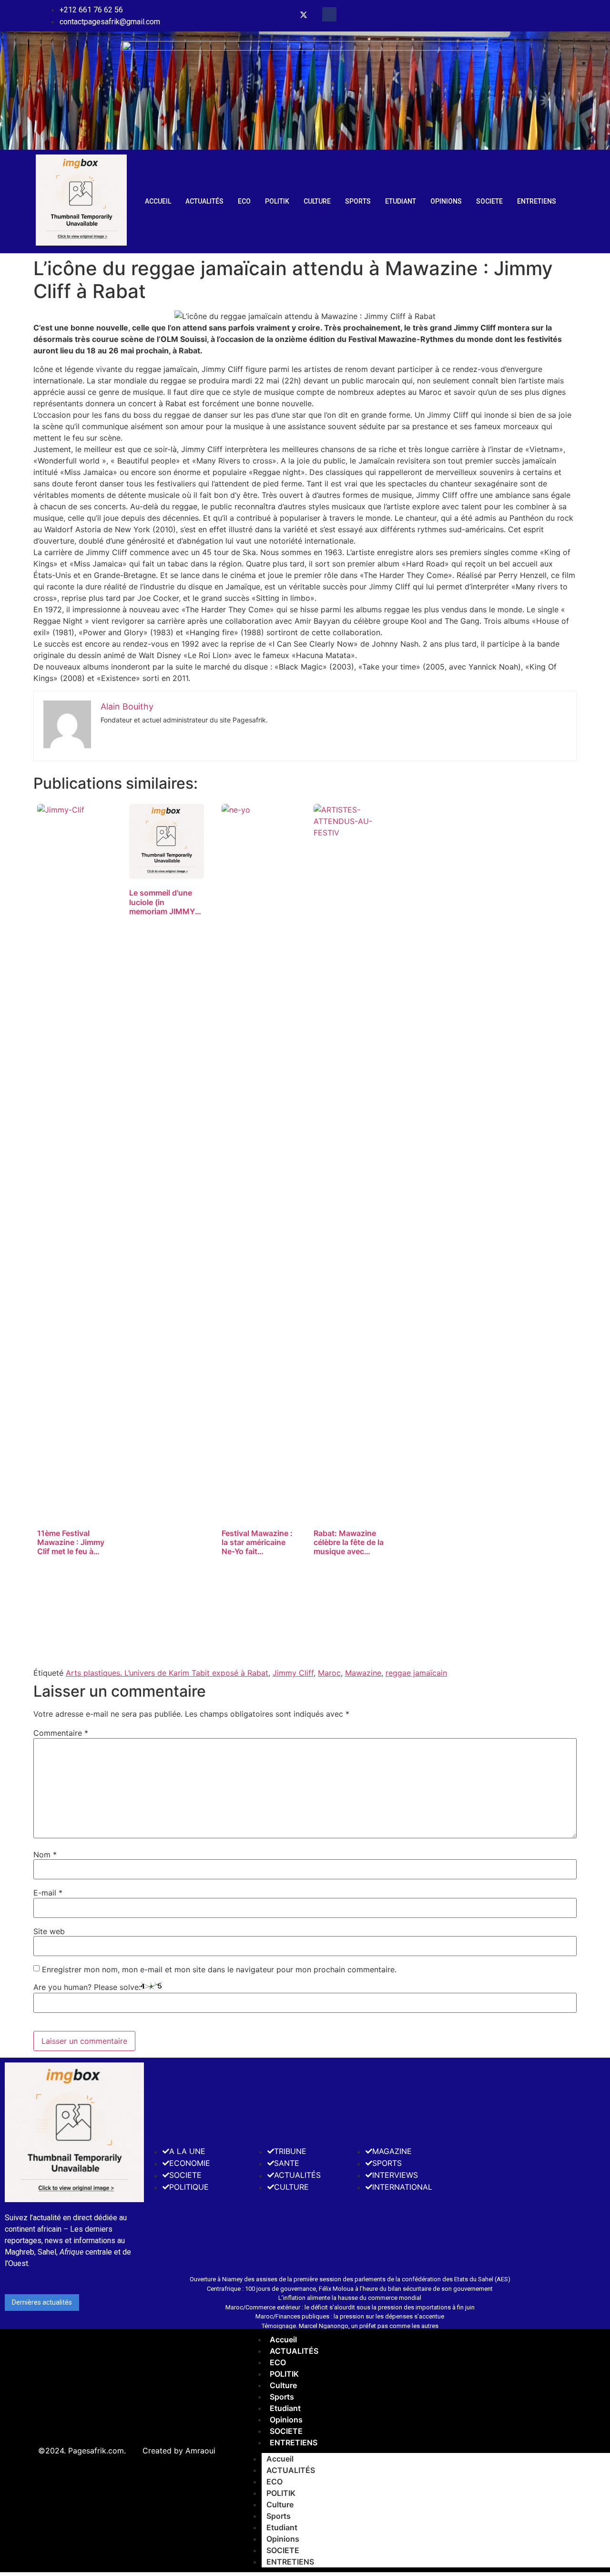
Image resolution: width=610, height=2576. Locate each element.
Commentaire (61, 1733)
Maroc (329, 1673)
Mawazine (363, 1673)
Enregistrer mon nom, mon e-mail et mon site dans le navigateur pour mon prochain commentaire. (219, 1969)
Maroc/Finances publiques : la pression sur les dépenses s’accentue (350, 2316)
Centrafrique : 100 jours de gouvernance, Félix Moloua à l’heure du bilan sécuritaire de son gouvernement (350, 2289)
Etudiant (401, 201)
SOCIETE (489, 201)
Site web (49, 1931)
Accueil (158, 201)
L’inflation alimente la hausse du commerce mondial (350, 2298)
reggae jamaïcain (416, 1673)
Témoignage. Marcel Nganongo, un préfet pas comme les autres (350, 2326)
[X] (304, 16)
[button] (329, 14)
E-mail (48, 1893)
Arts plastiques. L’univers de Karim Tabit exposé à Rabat (167, 1673)
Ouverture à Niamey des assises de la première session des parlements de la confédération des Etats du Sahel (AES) (350, 2279)
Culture (317, 201)
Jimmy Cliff (293, 1673)
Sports (358, 201)
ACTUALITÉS (204, 201)
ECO (244, 201)
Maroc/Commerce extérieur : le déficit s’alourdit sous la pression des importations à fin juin (350, 2307)
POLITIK (277, 201)
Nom (45, 1855)
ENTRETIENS (537, 201)
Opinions (446, 201)
